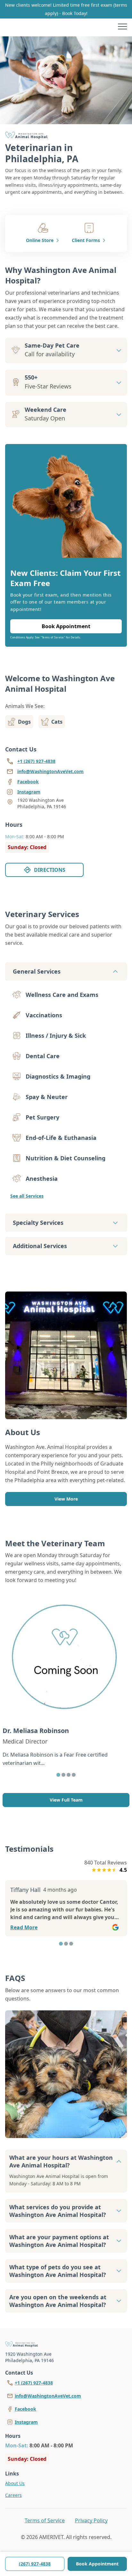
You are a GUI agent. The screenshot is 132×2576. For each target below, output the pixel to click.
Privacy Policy (91, 2520)
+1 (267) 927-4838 (34, 2383)
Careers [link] (13, 2495)
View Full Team (66, 1800)
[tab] (58, 1775)
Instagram (26, 2422)
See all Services (27, 1196)
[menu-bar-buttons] (122, 27)
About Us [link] (15, 2483)
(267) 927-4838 (35, 2564)
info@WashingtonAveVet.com (48, 2396)
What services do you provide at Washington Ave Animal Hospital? (58, 2211)
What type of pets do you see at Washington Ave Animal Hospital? (58, 2271)
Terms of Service (45, 2520)
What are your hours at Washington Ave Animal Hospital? (61, 2161)
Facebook (25, 2409)
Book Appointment (97, 2564)
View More (66, 1499)
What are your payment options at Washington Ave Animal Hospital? (59, 2241)
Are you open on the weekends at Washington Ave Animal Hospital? (58, 2301)
